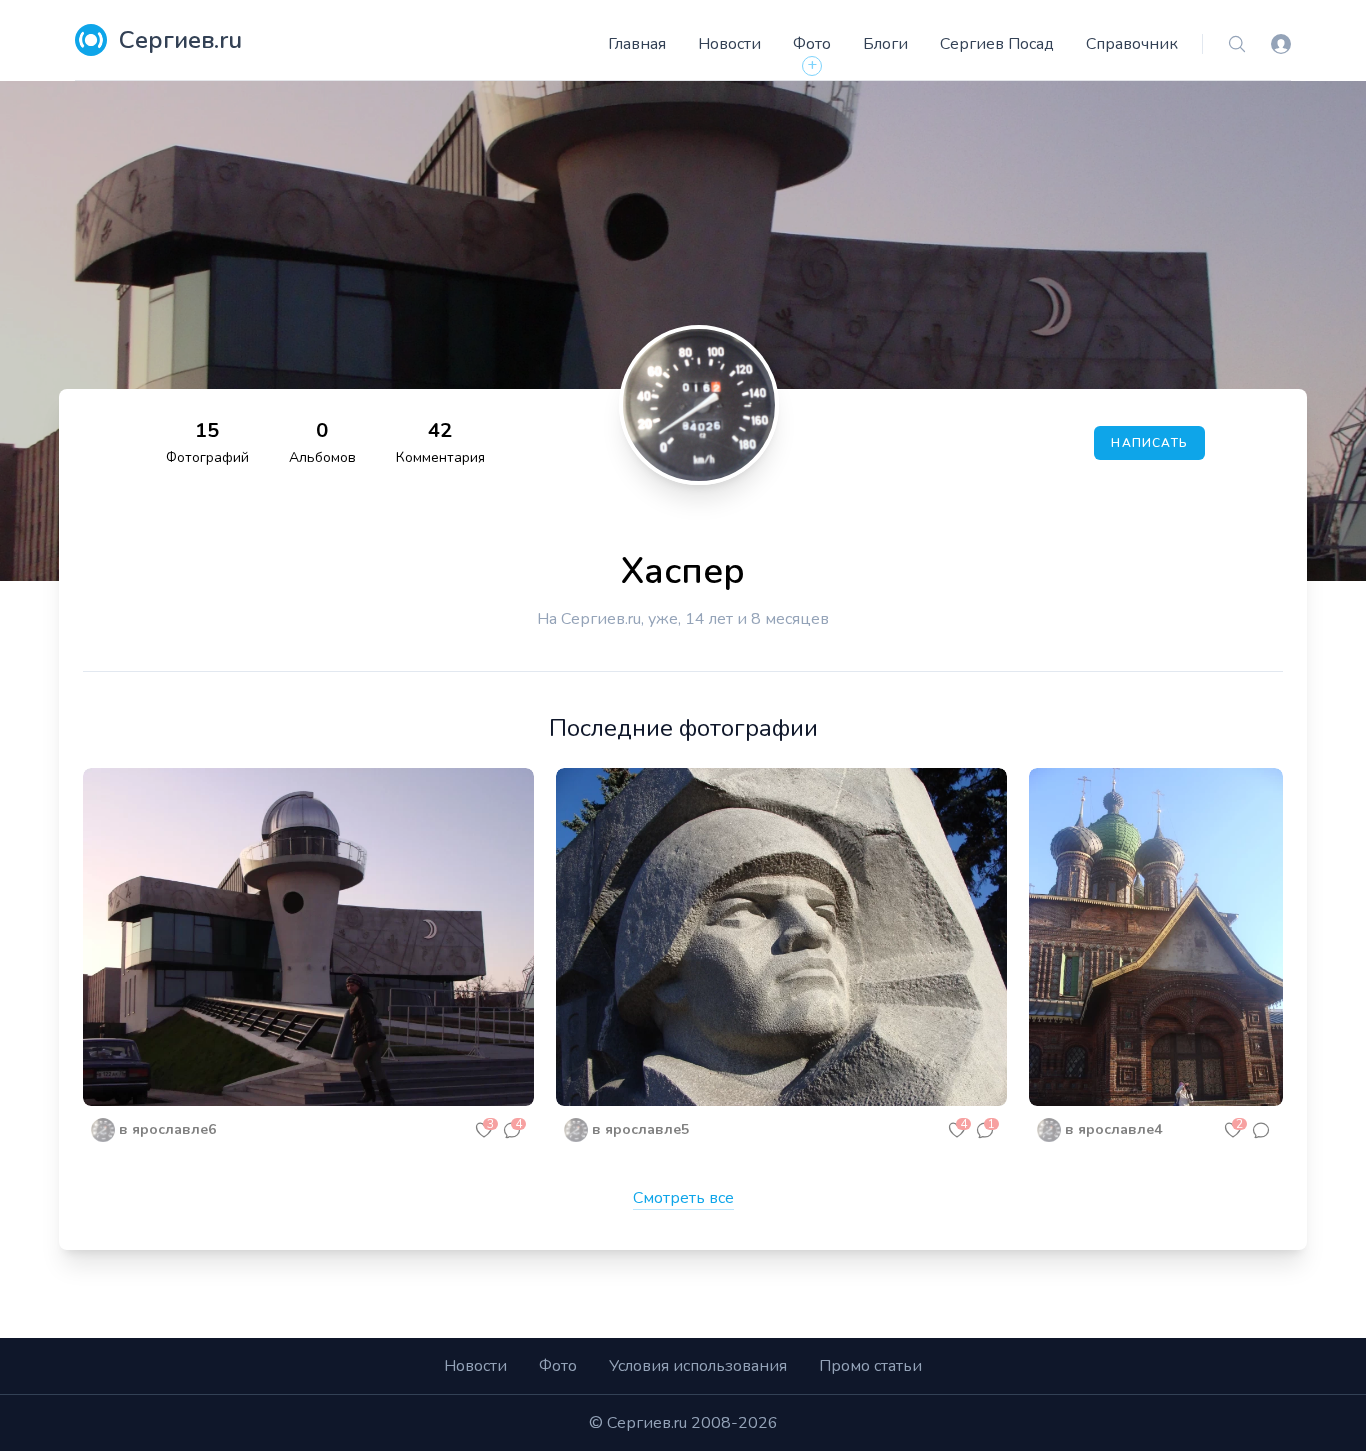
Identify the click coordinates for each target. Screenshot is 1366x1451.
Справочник (1132, 44)
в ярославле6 (167, 1129)
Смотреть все (683, 1198)
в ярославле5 (640, 1129)
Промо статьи (870, 1366)
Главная (637, 44)
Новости (729, 44)
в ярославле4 (1113, 1129)
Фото (812, 44)
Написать (1149, 443)
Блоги (885, 44)
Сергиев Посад (997, 44)
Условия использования (698, 1366)
